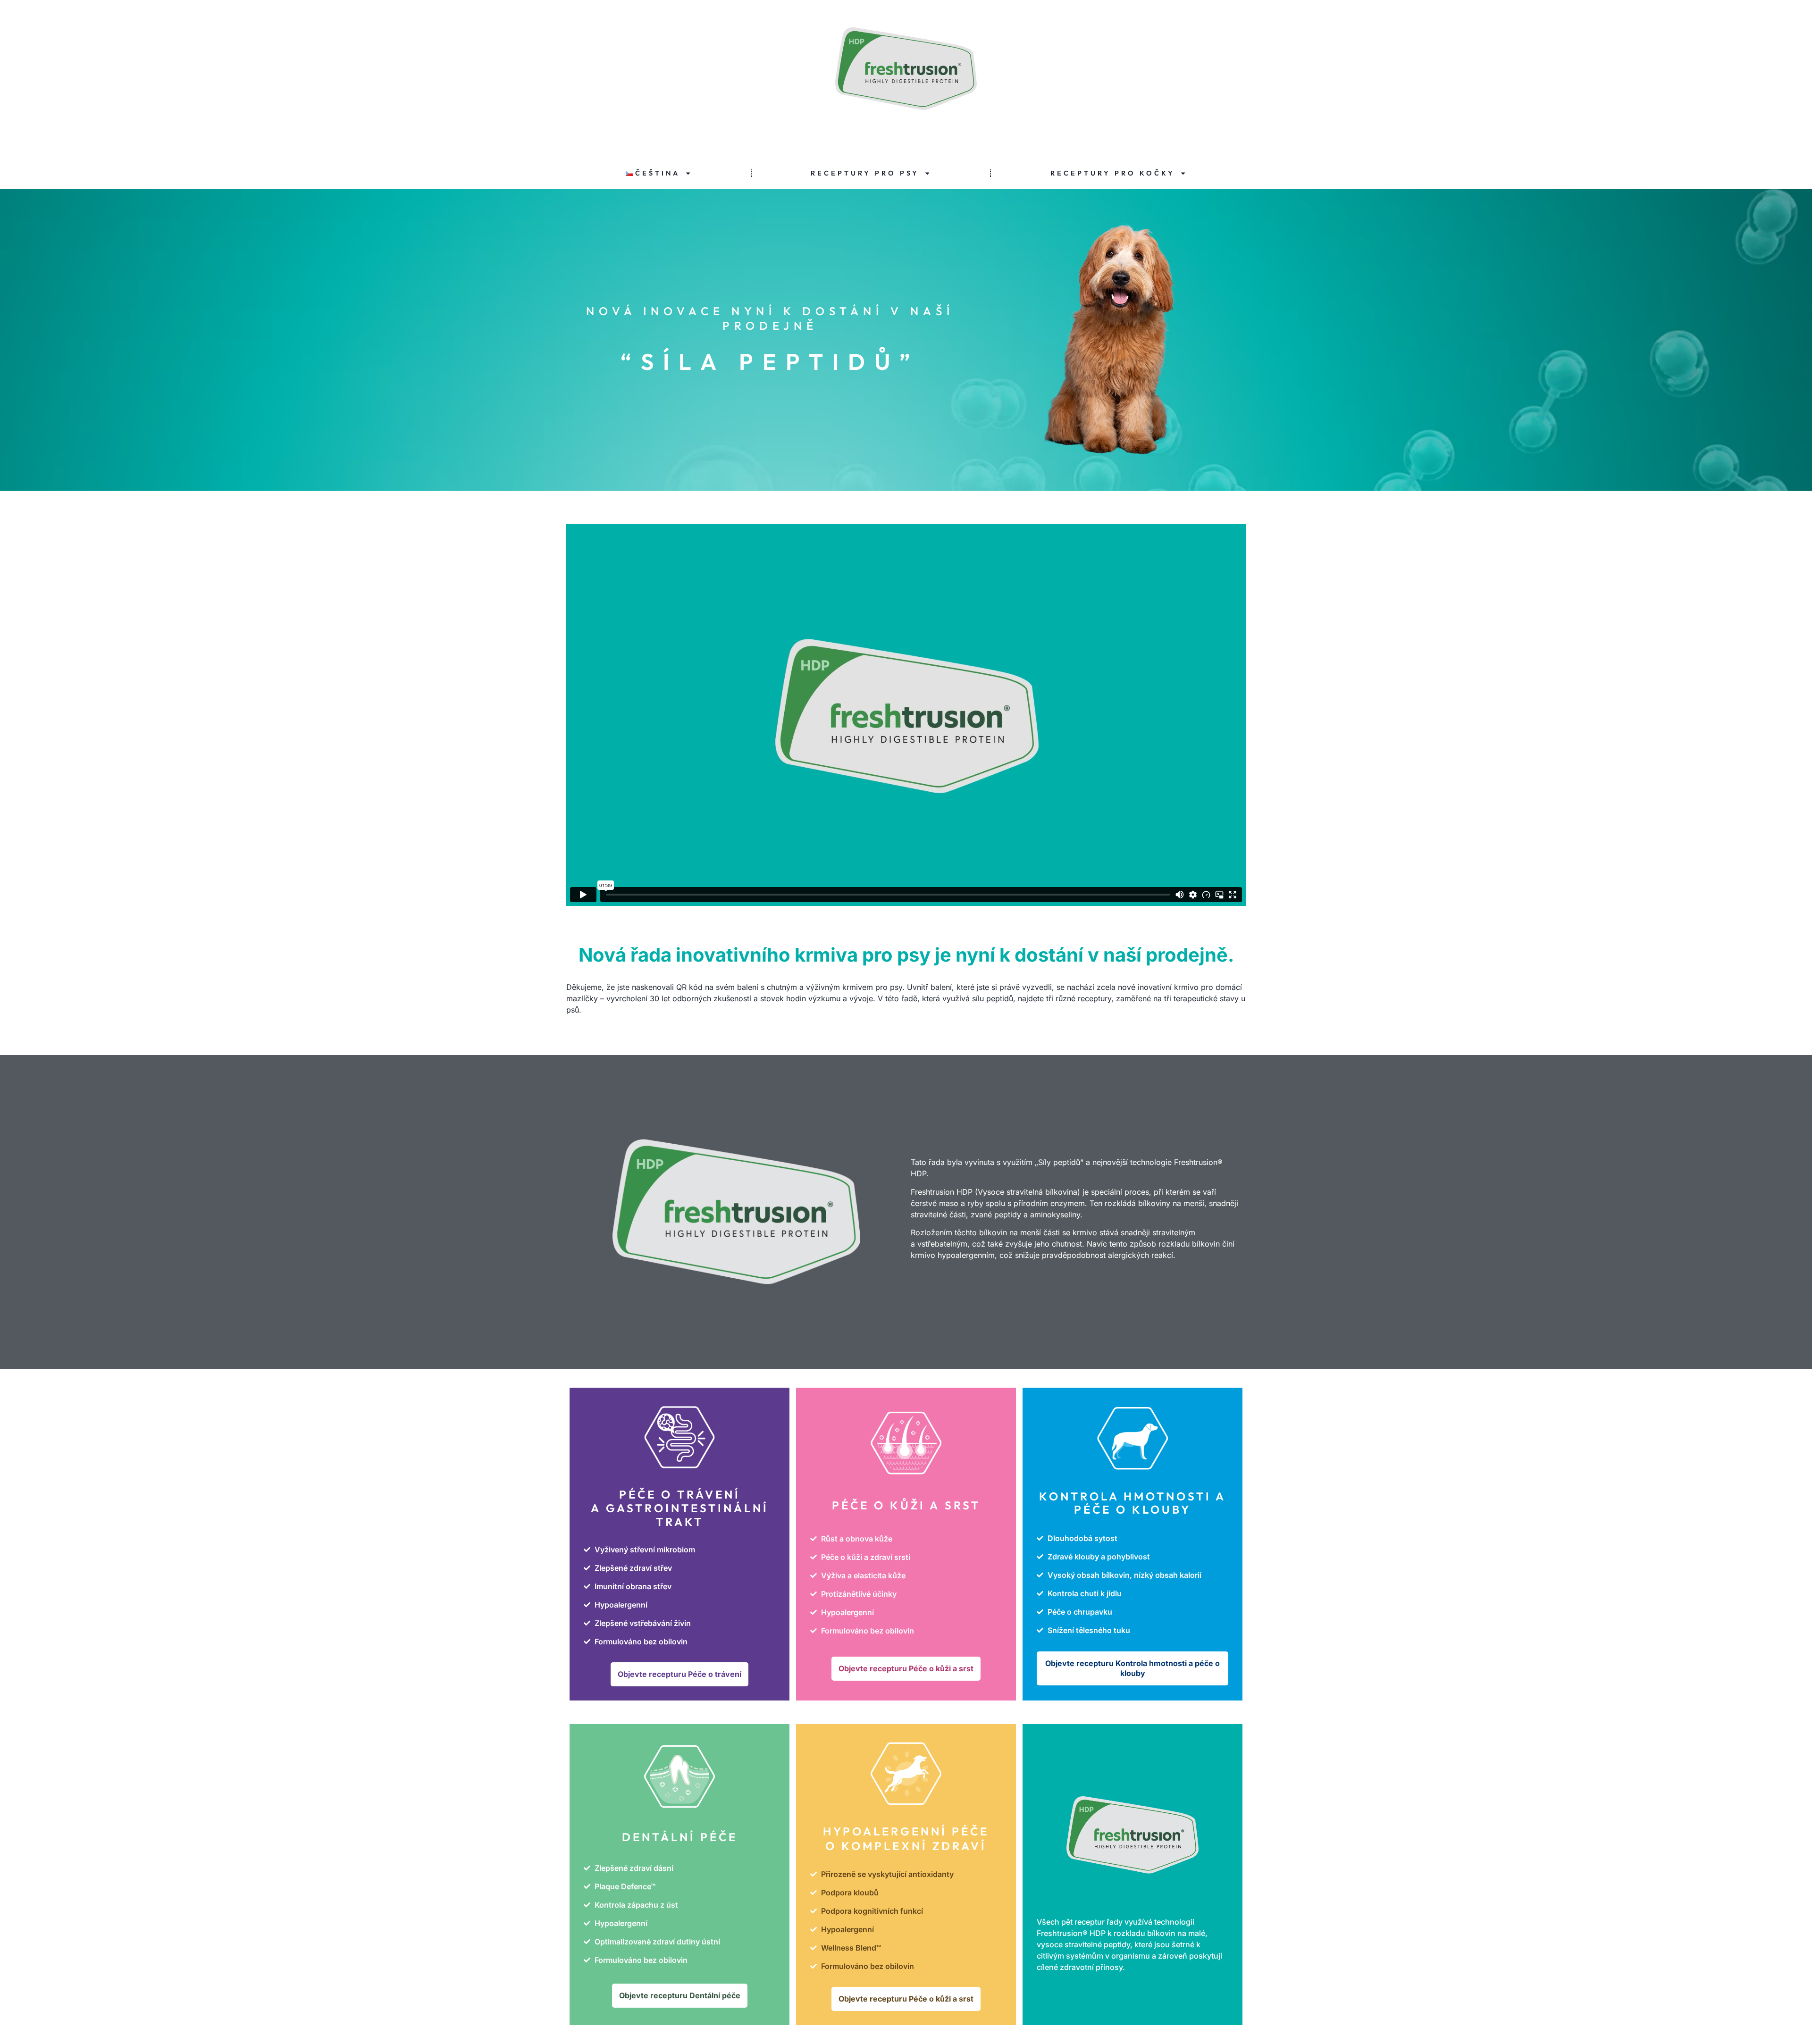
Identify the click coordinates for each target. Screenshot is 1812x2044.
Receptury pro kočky (1113, 173)
